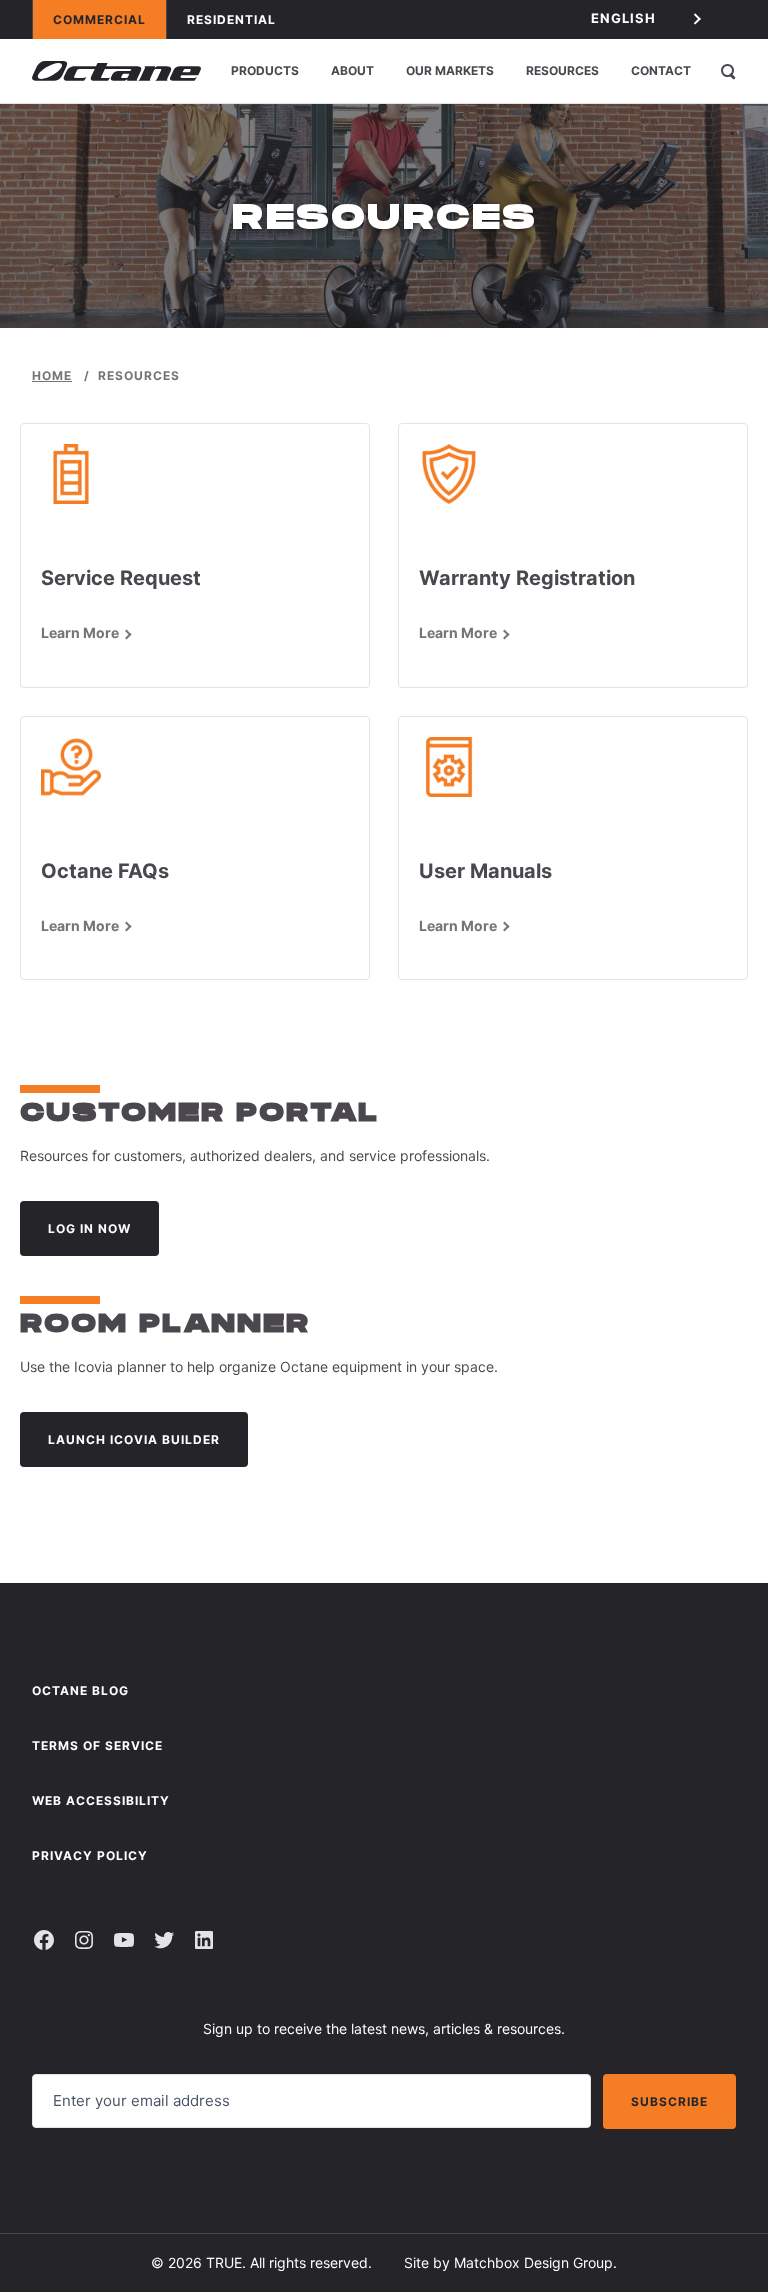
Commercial (109, 19)
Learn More (80, 632)
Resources (562, 70)
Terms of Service (97, 1745)
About (352, 70)
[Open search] (728, 71)
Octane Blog (80, 1690)
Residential (241, 19)
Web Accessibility (101, 1800)
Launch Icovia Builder (134, 1439)
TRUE (224, 2262)
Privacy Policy (90, 1855)
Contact (661, 70)
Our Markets (450, 70)
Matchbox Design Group (533, 2262)
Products (265, 70)
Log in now (89, 1228)
